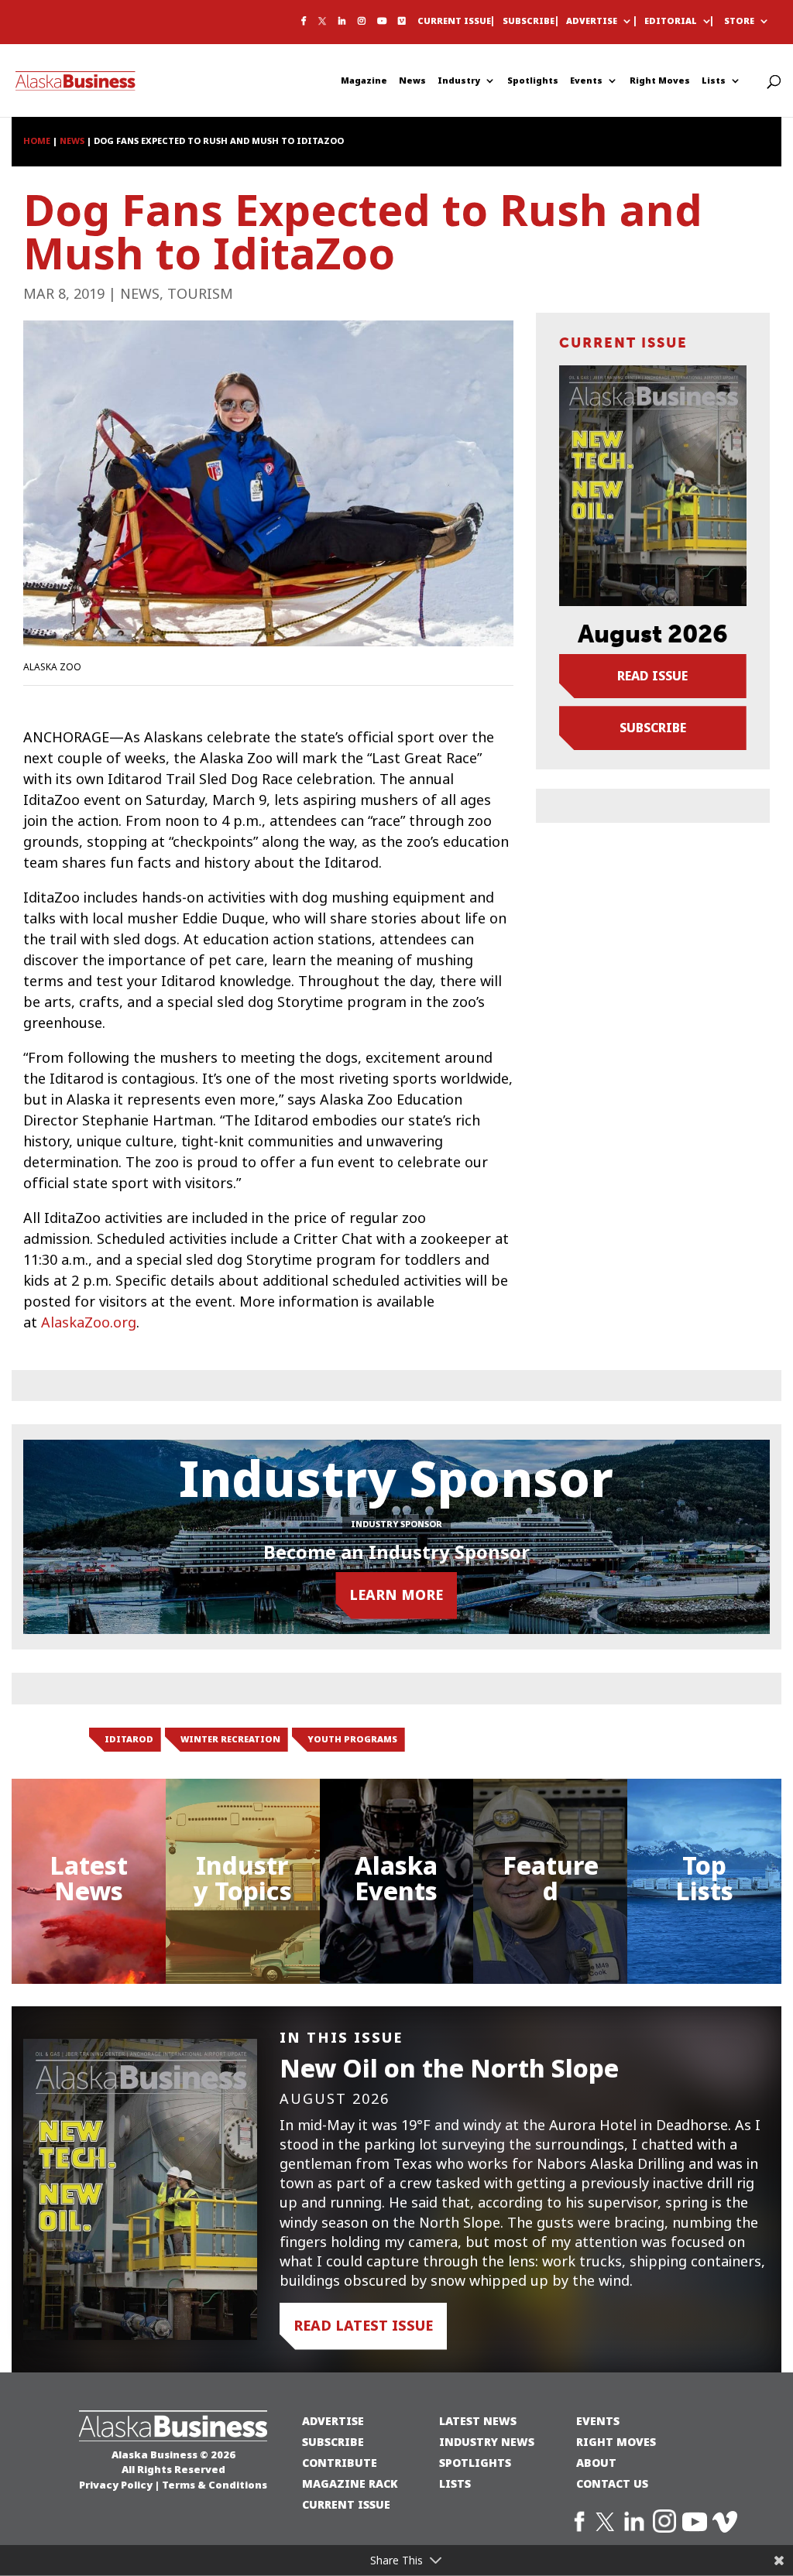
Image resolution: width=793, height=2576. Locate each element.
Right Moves (660, 81)
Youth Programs (352, 1739)
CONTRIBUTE (340, 2463)
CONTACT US (612, 2484)
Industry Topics (243, 1879)
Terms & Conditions (215, 2485)
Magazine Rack (350, 2484)
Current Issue (454, 22)
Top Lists (704, 1879)
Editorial (671, 22)
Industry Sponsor (396, 1524)
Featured (551, 1879)
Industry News (487, 2442)
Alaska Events (396, 1879)
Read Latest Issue (363, 2326)
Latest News (89, 1879)
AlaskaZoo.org (89, 1323)
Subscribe (529, 22)
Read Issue (652, 676)
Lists (714, 81)
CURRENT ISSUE (346, 2504)
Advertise (592, 22)
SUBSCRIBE (333, 2442)
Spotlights (533, 81)
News (412, 81)
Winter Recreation (230, 1739)
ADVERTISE (333, 2421)
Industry (459, 81)
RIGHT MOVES (616, 2442)
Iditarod (129, 1739)
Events (586, 81)
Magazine (364, 81)
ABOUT (596, 2463)
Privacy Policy (116, 2485)
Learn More (396, 1595)
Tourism (200, 294)
